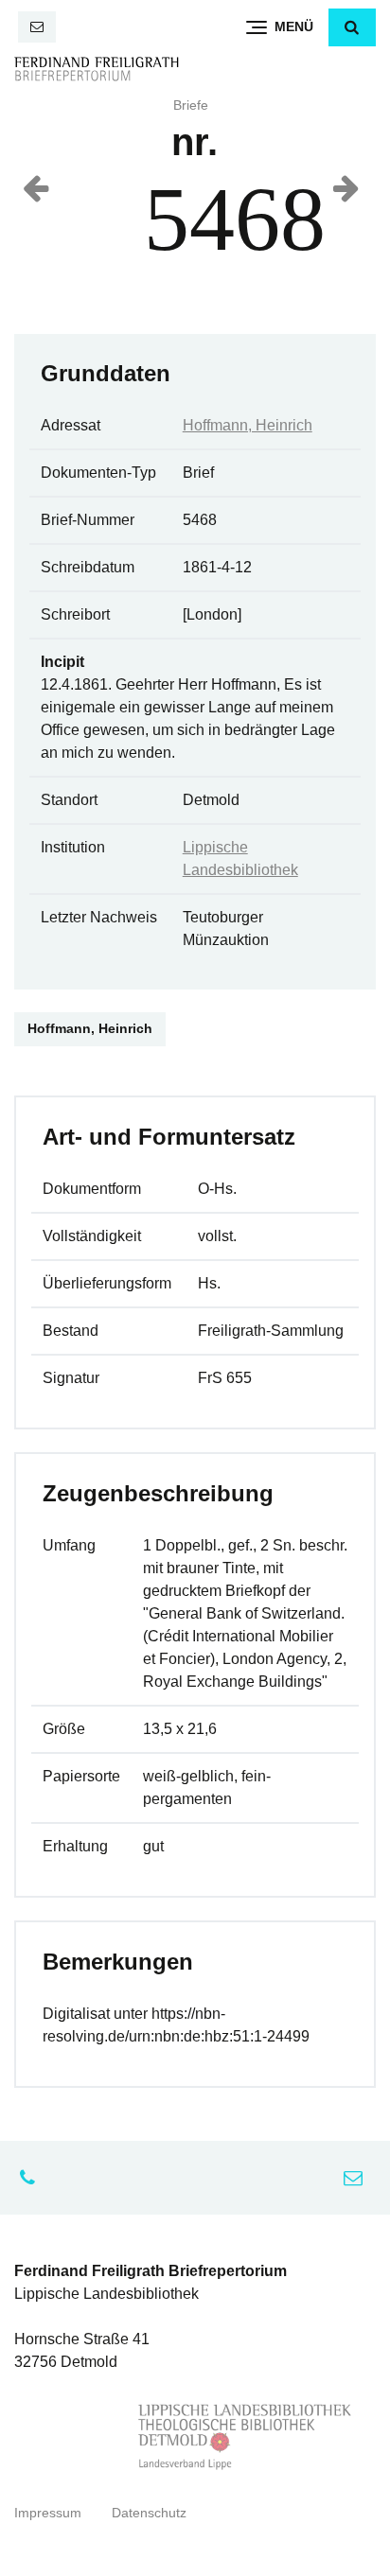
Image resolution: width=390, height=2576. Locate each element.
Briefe (191, 105)
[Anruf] (32, 2178)
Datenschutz (149, 2513)
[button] (352, 27)
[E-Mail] (37, 27)
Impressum (48, 2513)
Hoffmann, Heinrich (248, 425)
